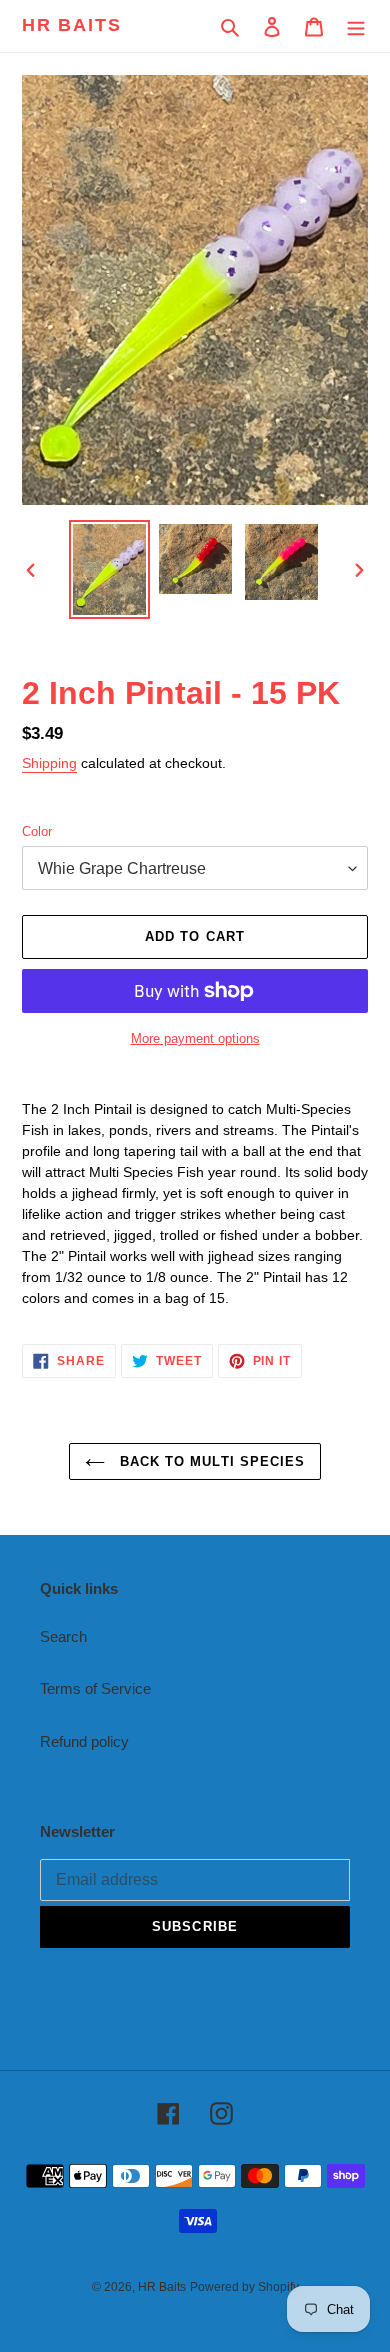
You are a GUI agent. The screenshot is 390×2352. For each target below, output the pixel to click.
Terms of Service (95, 1688)
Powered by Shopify (244, 2287)
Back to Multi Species (210, 1461)
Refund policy (84, 1741)
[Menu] (356, 26)
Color (37, 831)
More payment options (195, 1038)
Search (63, 1636)
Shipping (49, 763)
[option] (110, 569)
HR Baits (71, 25)
